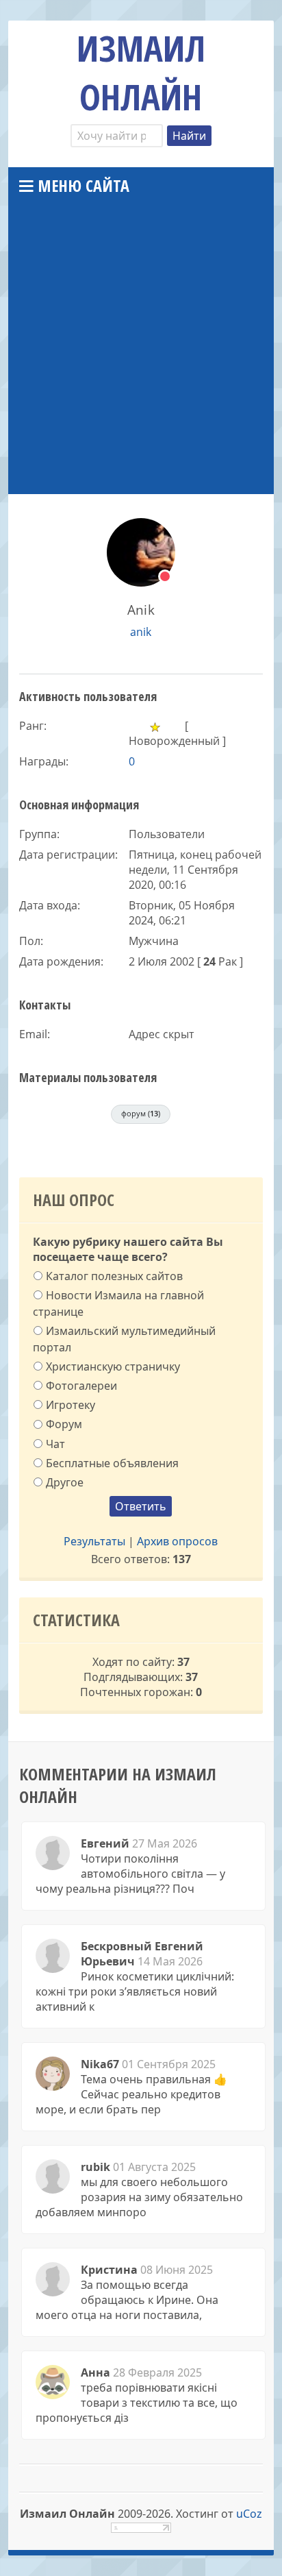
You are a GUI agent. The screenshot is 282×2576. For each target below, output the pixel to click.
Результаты (94, 1541)
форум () (141, 1113)
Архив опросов (177, 1541)
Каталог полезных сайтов (114, 1275)
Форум (64, 1424)
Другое (65, 1482)
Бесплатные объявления (112, 1463)
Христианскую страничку (113, 1366)
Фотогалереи (81, 1386)
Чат (55, 1443)
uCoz (249, 2514)
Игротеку (70, 1405)
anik (141, 632)
